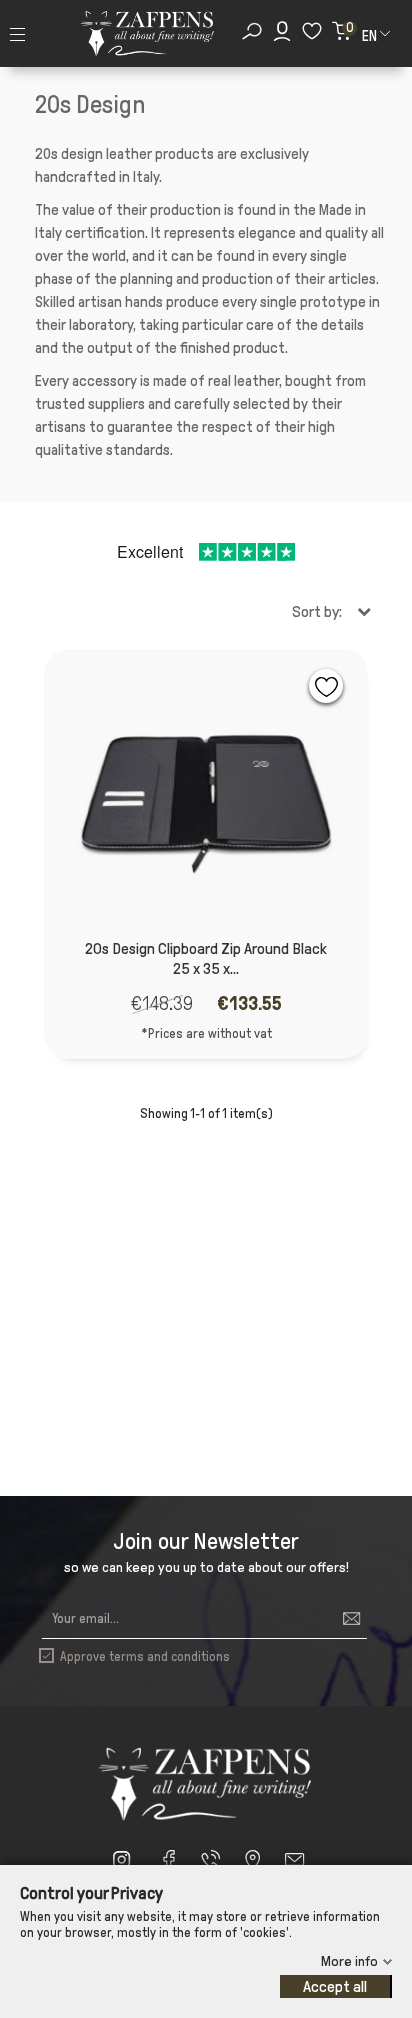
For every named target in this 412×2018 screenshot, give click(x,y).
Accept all (335, 1986)
